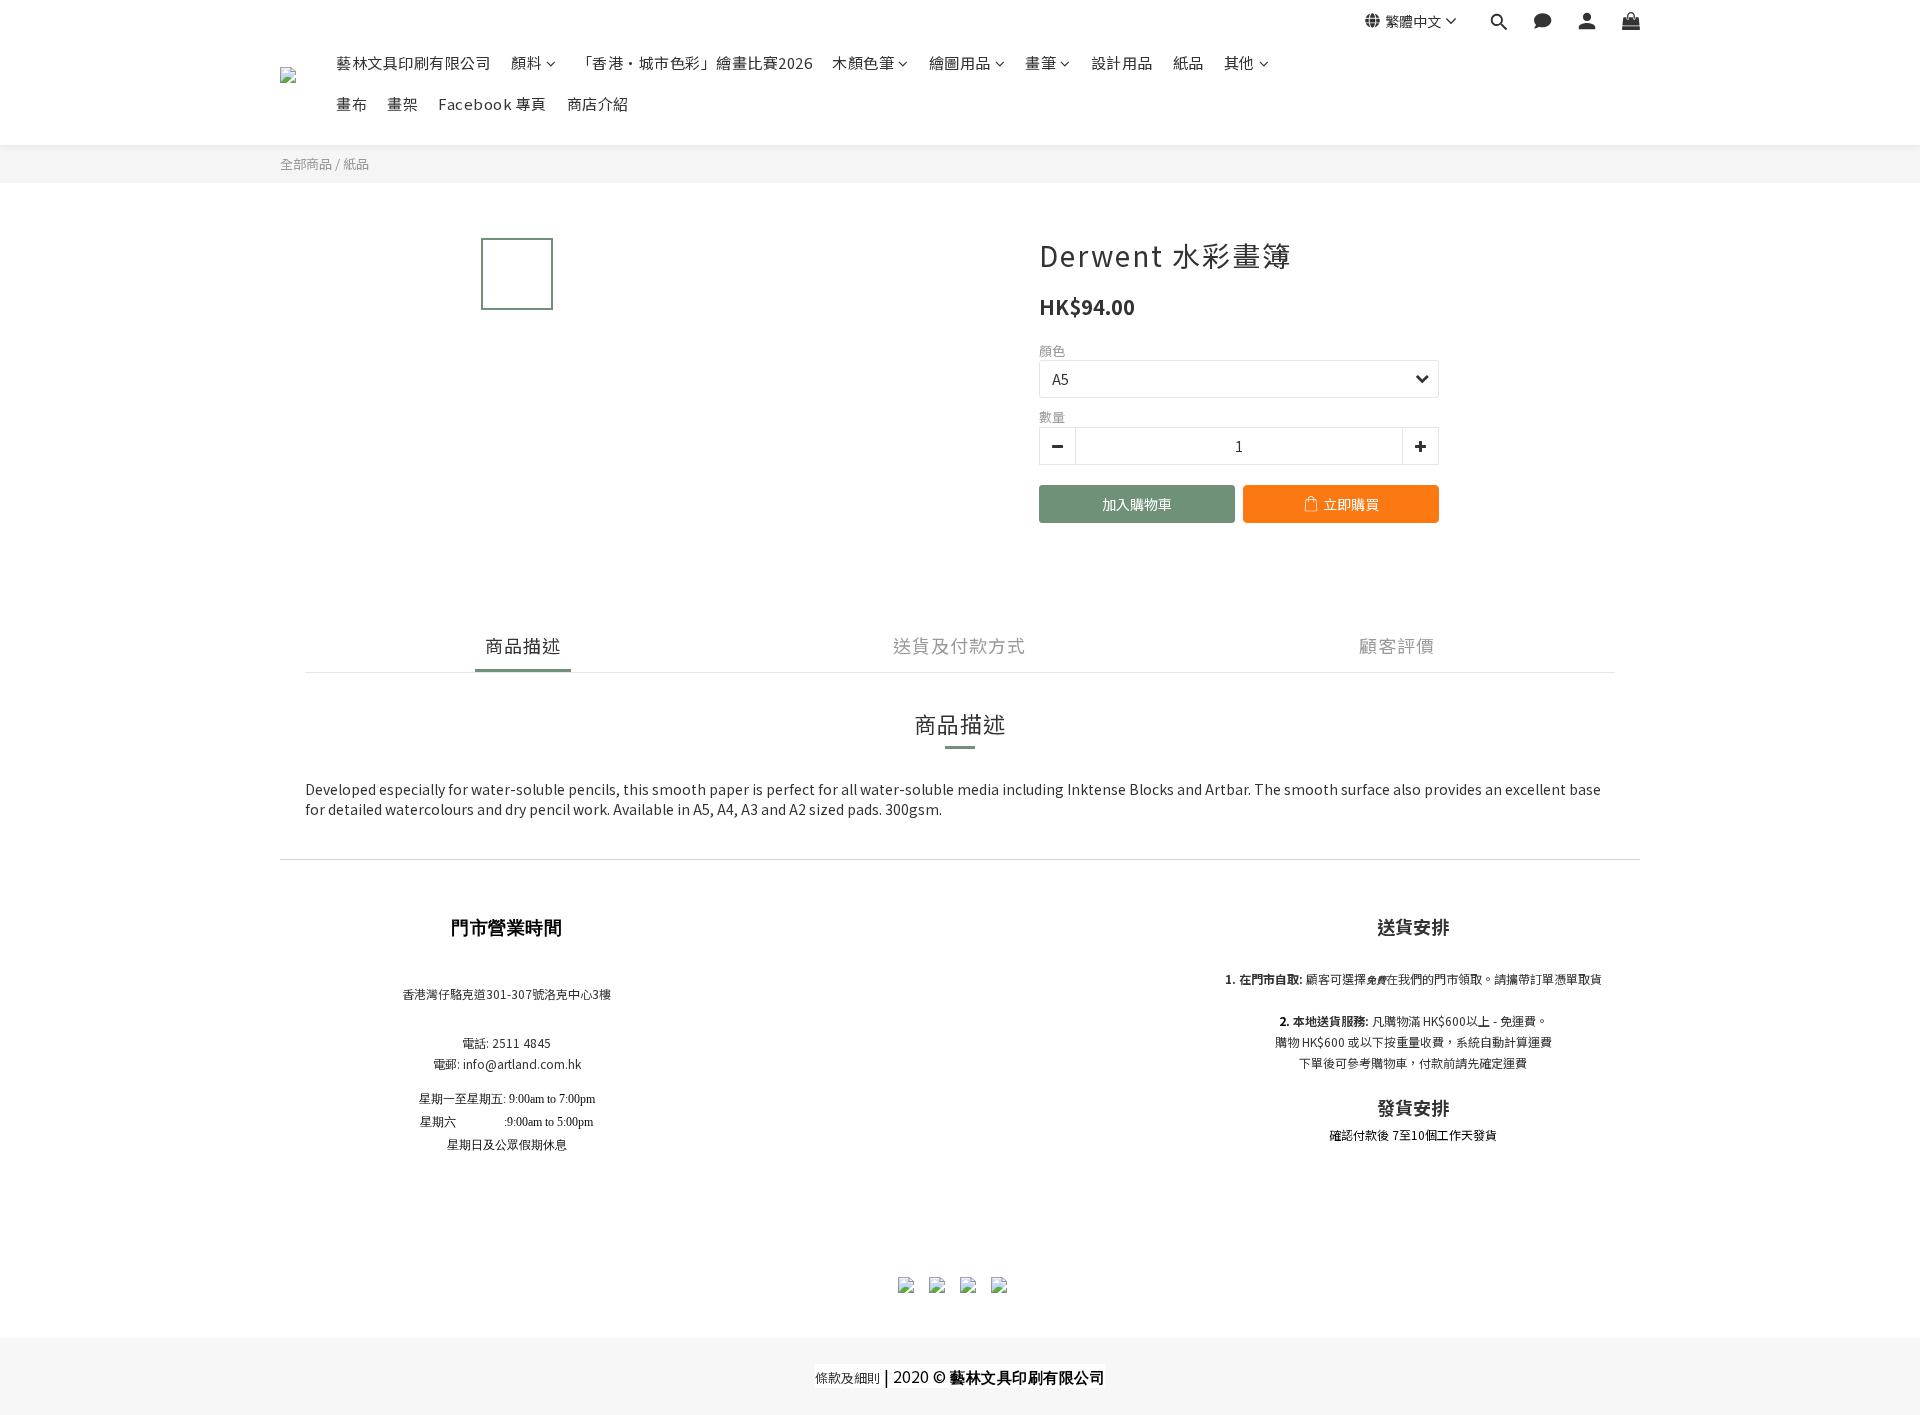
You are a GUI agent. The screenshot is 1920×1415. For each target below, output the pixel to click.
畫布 (351, 103)
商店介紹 (598, 103)
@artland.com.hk (533, 1063)
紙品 (1188, 62)
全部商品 (306, 163)
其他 (1239, 62)
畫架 (402, 103)
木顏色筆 (863, 62)
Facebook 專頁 (492, 103)
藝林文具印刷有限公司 (413, 62)
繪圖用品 (960, 62)
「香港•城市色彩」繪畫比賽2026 (695, 62)
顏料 (526, 62)
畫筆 (1040, 62)
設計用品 (1122, 62)
